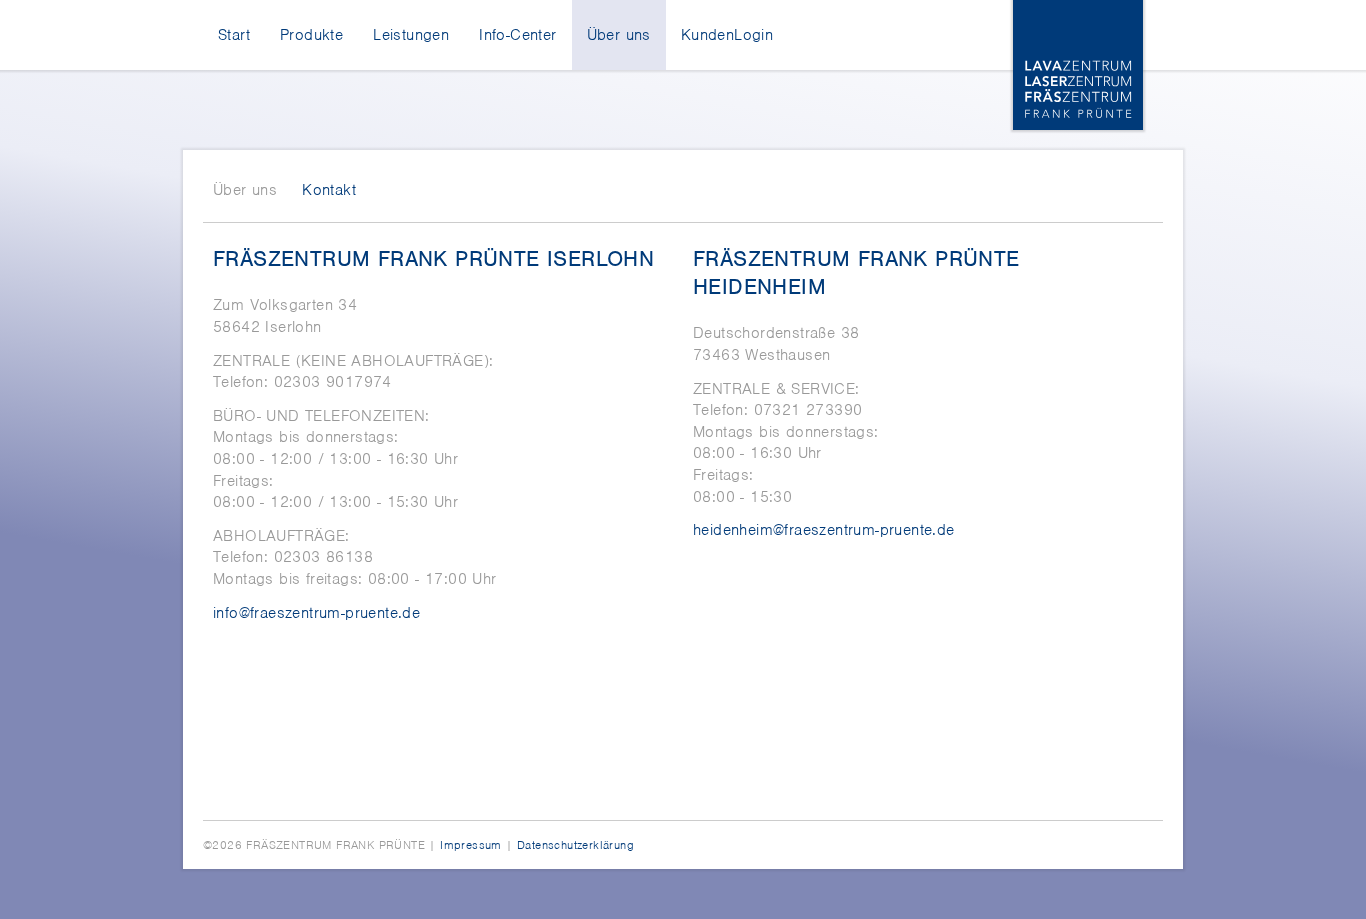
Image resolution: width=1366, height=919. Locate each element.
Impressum (471, 845)
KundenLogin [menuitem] (727, 35)
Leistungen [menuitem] (411, 35)
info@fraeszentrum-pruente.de (316, 613)
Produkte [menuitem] (311, 35)
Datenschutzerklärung (575, 845)
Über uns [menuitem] (619, 35)
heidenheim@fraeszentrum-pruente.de (824, 530)
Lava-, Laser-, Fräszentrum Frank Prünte (1078, 65)
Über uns (245, 190)
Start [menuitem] (234, 35)
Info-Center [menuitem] (517, 35)
